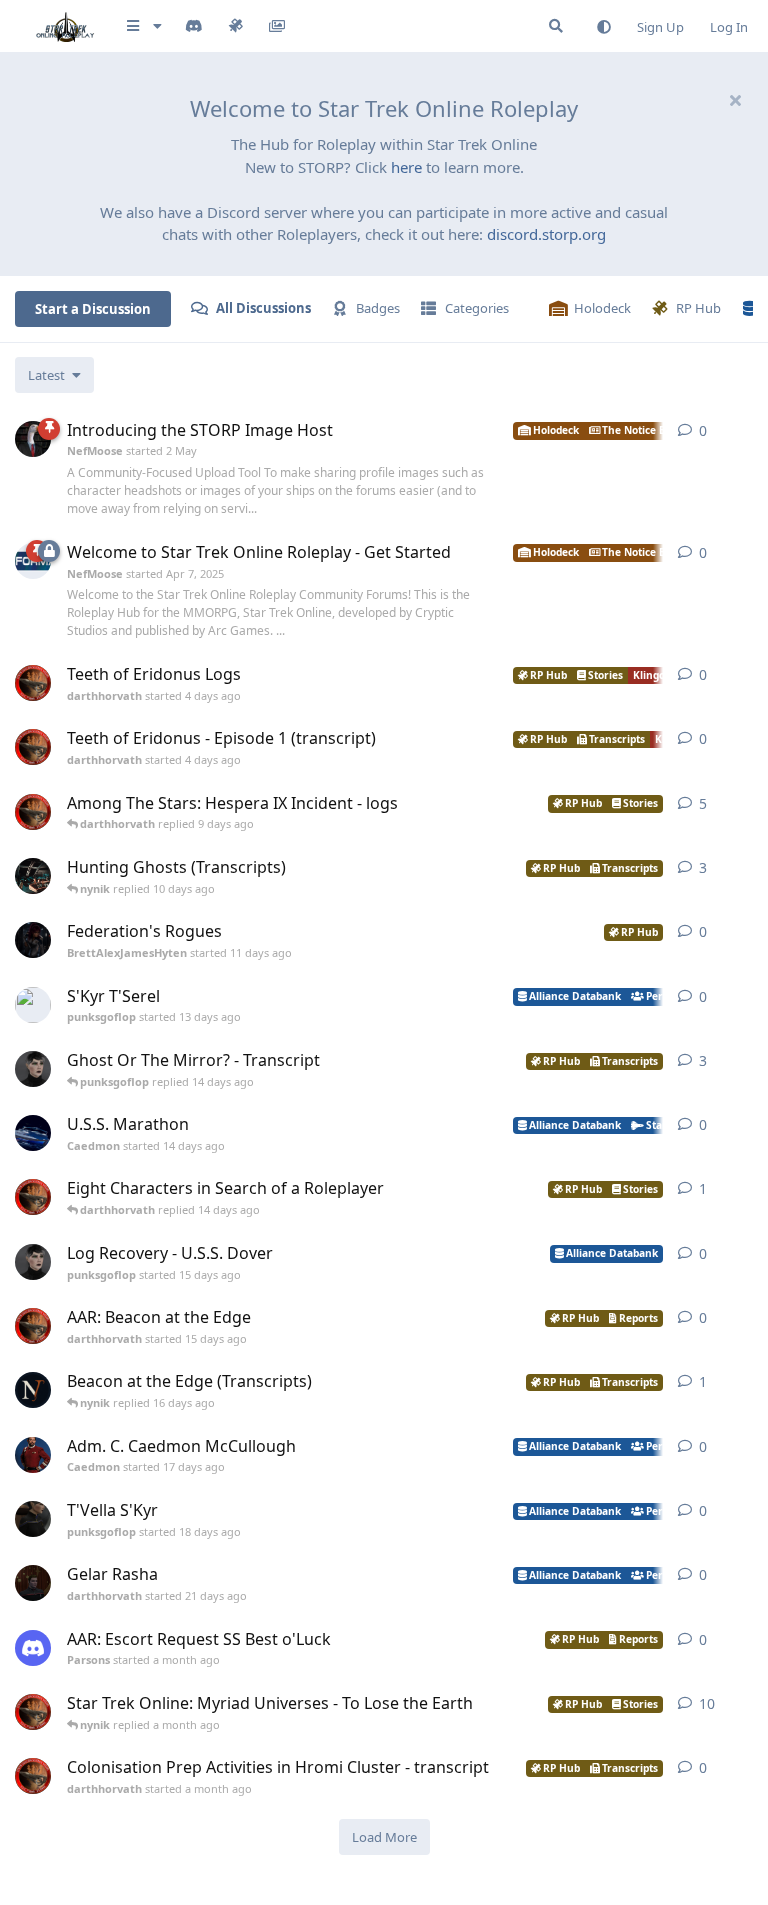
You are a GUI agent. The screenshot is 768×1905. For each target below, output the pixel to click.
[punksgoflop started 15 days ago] (33, 1262)
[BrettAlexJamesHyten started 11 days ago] (33, 940)
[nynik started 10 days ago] (33, 876)
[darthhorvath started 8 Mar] (33, 1712)
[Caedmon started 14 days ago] (33, 1133)
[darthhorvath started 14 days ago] (33, 1197)
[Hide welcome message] (735, 100)
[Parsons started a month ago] (33, 1648)
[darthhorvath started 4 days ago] (33, 683)
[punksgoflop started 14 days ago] (33, 1069)
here (406, 167)
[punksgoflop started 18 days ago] (33, 1519)
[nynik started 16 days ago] (33, 1390)
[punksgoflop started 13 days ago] (33, 1005)
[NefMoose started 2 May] (33, 439)
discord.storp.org (546, 234)
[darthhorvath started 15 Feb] (33, 812)
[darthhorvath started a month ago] (33, 1776)
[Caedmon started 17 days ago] (33, 1455)
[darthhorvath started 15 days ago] (33, 1326)
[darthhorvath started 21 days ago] (33, 1583)
